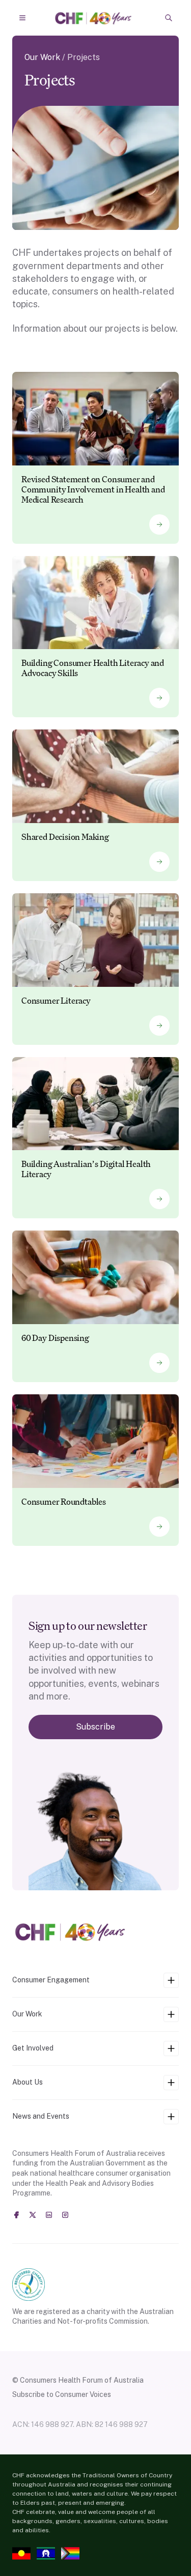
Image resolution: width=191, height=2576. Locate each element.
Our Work (42, 57)
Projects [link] (84, 57)
